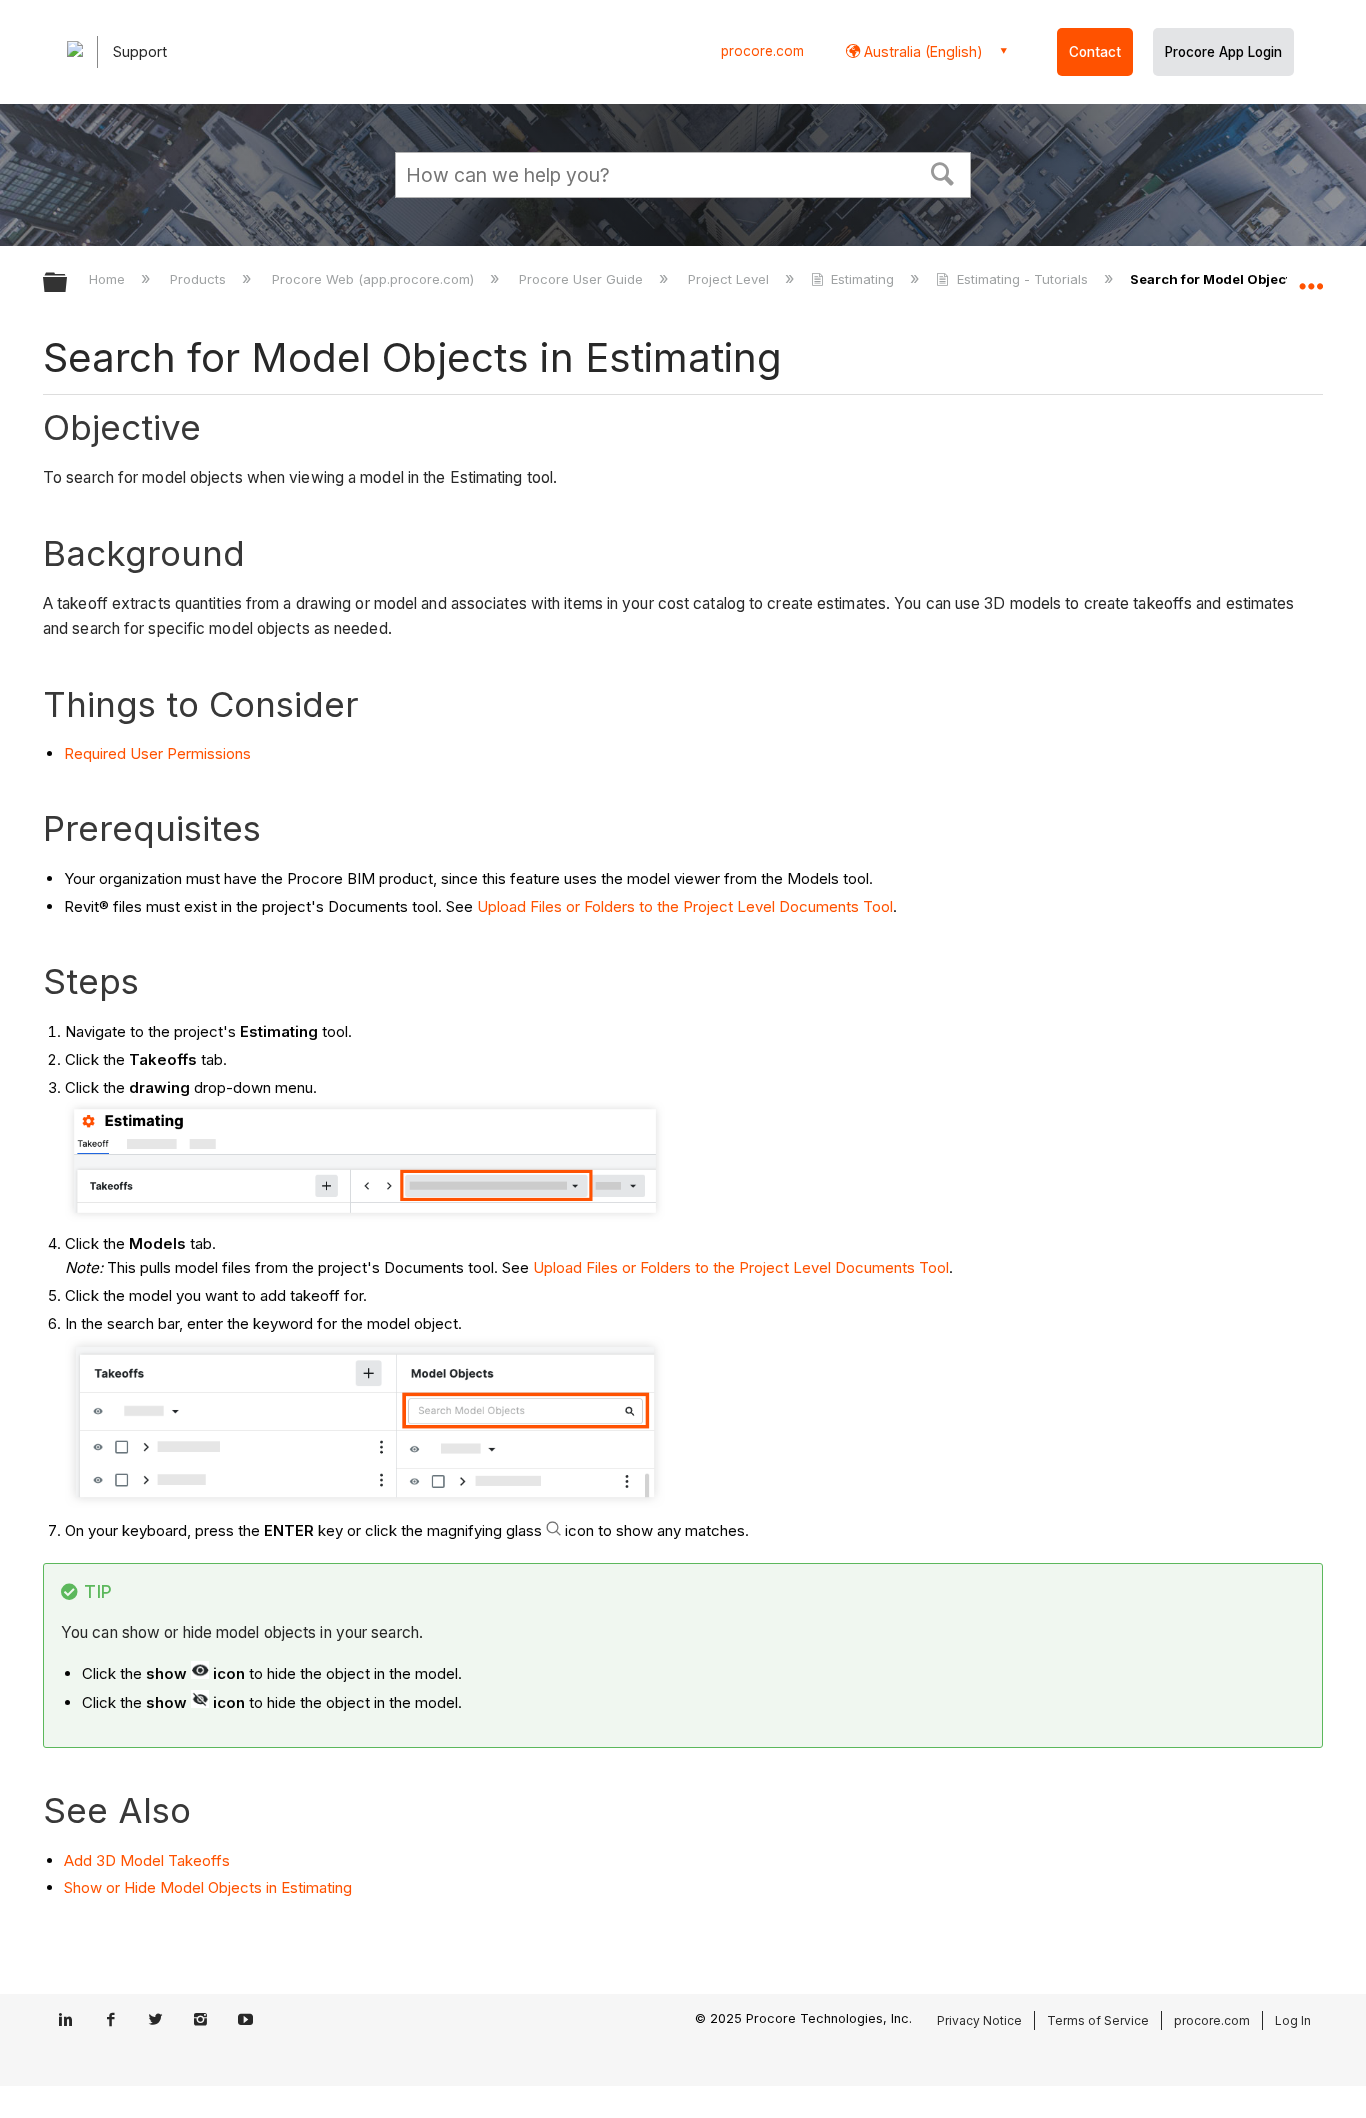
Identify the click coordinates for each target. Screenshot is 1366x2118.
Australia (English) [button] (921, 51)
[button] (943, 172)
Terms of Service (1098, 2020)
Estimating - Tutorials (1022, 279)
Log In (1293, 2020)
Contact (1095, 52)
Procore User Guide (583, 279)
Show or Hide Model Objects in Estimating (208, 1887)
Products (200, 279)
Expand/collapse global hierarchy (68, 283)
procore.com (762, 51)
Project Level (730, 279)
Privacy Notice (979, 2020)
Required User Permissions (157, 753)
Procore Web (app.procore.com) (374, 279)
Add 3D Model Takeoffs (147, 1860)
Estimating (862, 279)
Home (109, 279)
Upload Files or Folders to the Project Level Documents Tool (685, 906)
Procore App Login (1223, 52)
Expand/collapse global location (1311, 277)
